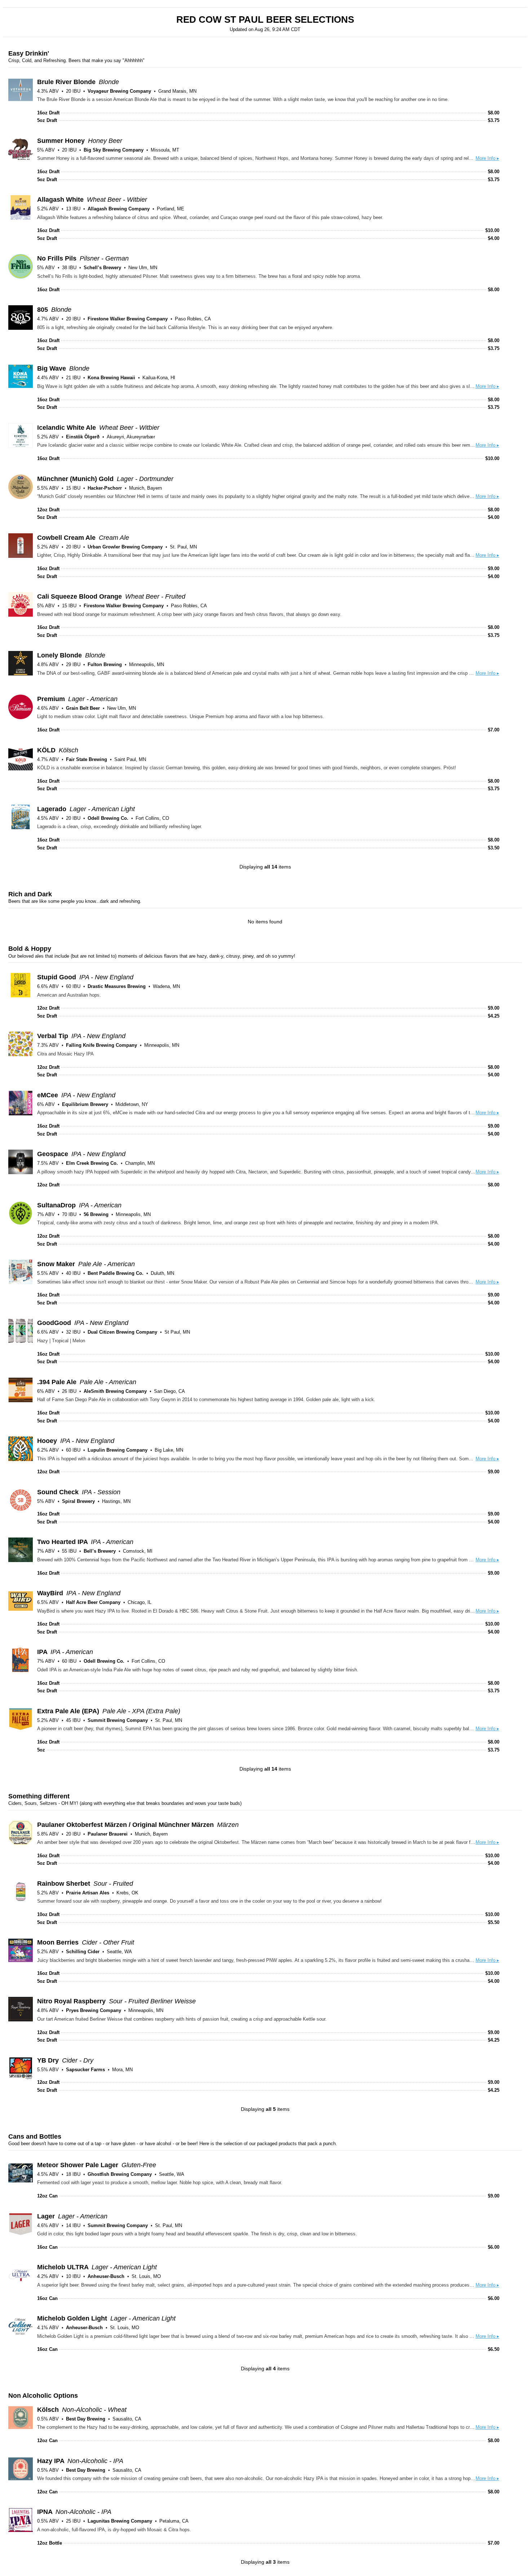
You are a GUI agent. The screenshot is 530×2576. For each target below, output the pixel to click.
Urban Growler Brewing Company (125, 547)
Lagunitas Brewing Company (120, 2521)
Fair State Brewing (87, 759)
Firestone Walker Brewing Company (128, 319)
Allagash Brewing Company (119, 209)
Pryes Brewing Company (94, 2010)
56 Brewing (96, 1214)
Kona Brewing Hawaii (111, 378)
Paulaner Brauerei (108, 1834)
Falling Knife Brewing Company (101, 1045)
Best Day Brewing (86, 2419)
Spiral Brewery (78, 1501)
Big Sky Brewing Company (114, 150)
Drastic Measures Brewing (117, 986)
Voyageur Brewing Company (119, 91)
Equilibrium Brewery (85, 1104)
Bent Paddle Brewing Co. (116, 1273)
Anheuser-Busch (106, 2276)
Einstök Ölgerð (83, 437)
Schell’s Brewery (102, 268)
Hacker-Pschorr (105, 488)
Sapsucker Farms (85, 2070)
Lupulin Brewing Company (118, 1450)
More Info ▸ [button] (487, 158)
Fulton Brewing (105, 664)
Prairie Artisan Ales (88, 1893)
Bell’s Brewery (100, 1551)
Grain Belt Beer (83, 708)
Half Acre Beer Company (93, 1602)
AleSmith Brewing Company (115, 1391)
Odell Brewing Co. (108, 818)
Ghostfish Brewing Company (120, 2174)
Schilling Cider (83, 1952)
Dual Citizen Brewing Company (122, 1332)
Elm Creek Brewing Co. (92, 1163)
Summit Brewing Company (118, 1720)
